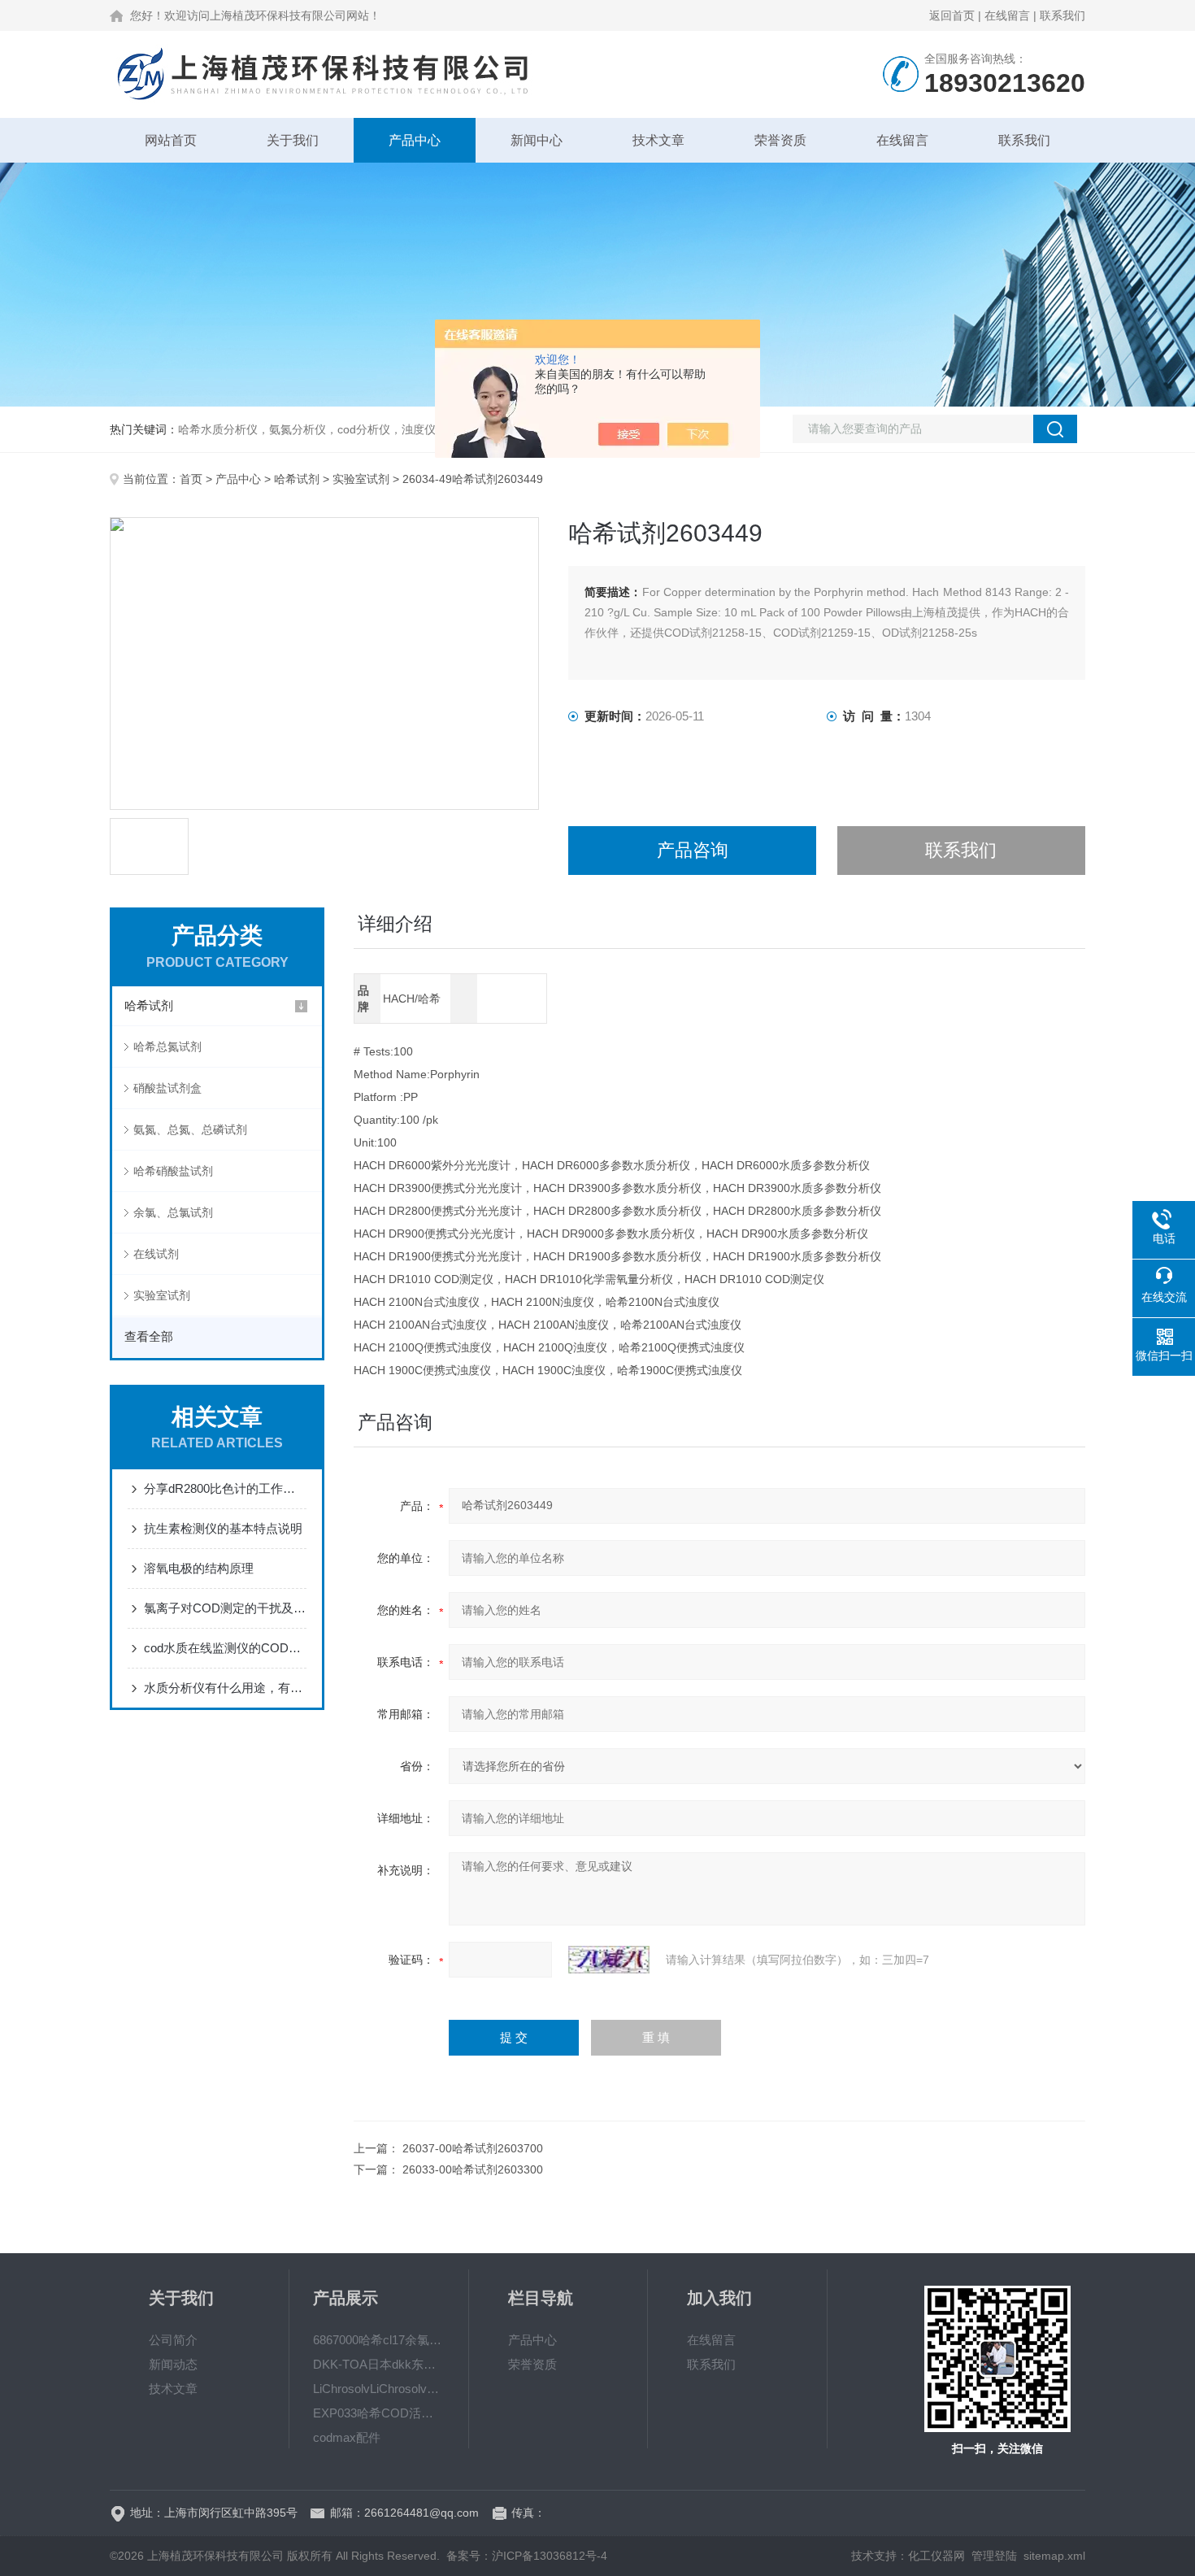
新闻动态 (173, 2364)
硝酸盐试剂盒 (167, 1088)
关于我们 (293, 140)
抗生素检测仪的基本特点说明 (223, 1528)
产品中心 (415, 140)
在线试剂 (156, 1254)
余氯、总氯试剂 (173, 1212)
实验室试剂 (361, 479)
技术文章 (658, 140)
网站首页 (171, 140)
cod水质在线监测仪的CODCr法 (225, 1648)
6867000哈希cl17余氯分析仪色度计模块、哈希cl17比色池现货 (379, 2340)
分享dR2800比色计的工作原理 (225, 1488)
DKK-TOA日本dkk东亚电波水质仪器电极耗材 (379, 2364)
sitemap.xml (1054, 2556)
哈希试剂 (297, 479)
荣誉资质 (780, 140)
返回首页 (952, 15)
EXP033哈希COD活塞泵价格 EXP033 (379, 2413)
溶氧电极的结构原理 (199, 1568)
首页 (191, 479)
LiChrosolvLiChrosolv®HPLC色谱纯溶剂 (379, 2389)
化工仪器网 (936, 2556)
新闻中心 (537, 140)
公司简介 (173, 2340)
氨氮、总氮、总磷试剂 (190, 1129)
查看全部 (149, 1336)
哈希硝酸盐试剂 (173, 1171)
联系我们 (1062, 15)
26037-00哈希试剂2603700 (473, 2148)
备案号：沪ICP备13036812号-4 (527, 2556)
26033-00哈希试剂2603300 (473, 2169)
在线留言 (1007, 15)
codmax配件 (347, 2437)
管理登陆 (994, 2556)
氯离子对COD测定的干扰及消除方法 (225, 1608)
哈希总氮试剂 (167, 1046)
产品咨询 (693, 850)
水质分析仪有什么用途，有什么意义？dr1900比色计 (225, 1688)
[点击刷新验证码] (609, 1960)
